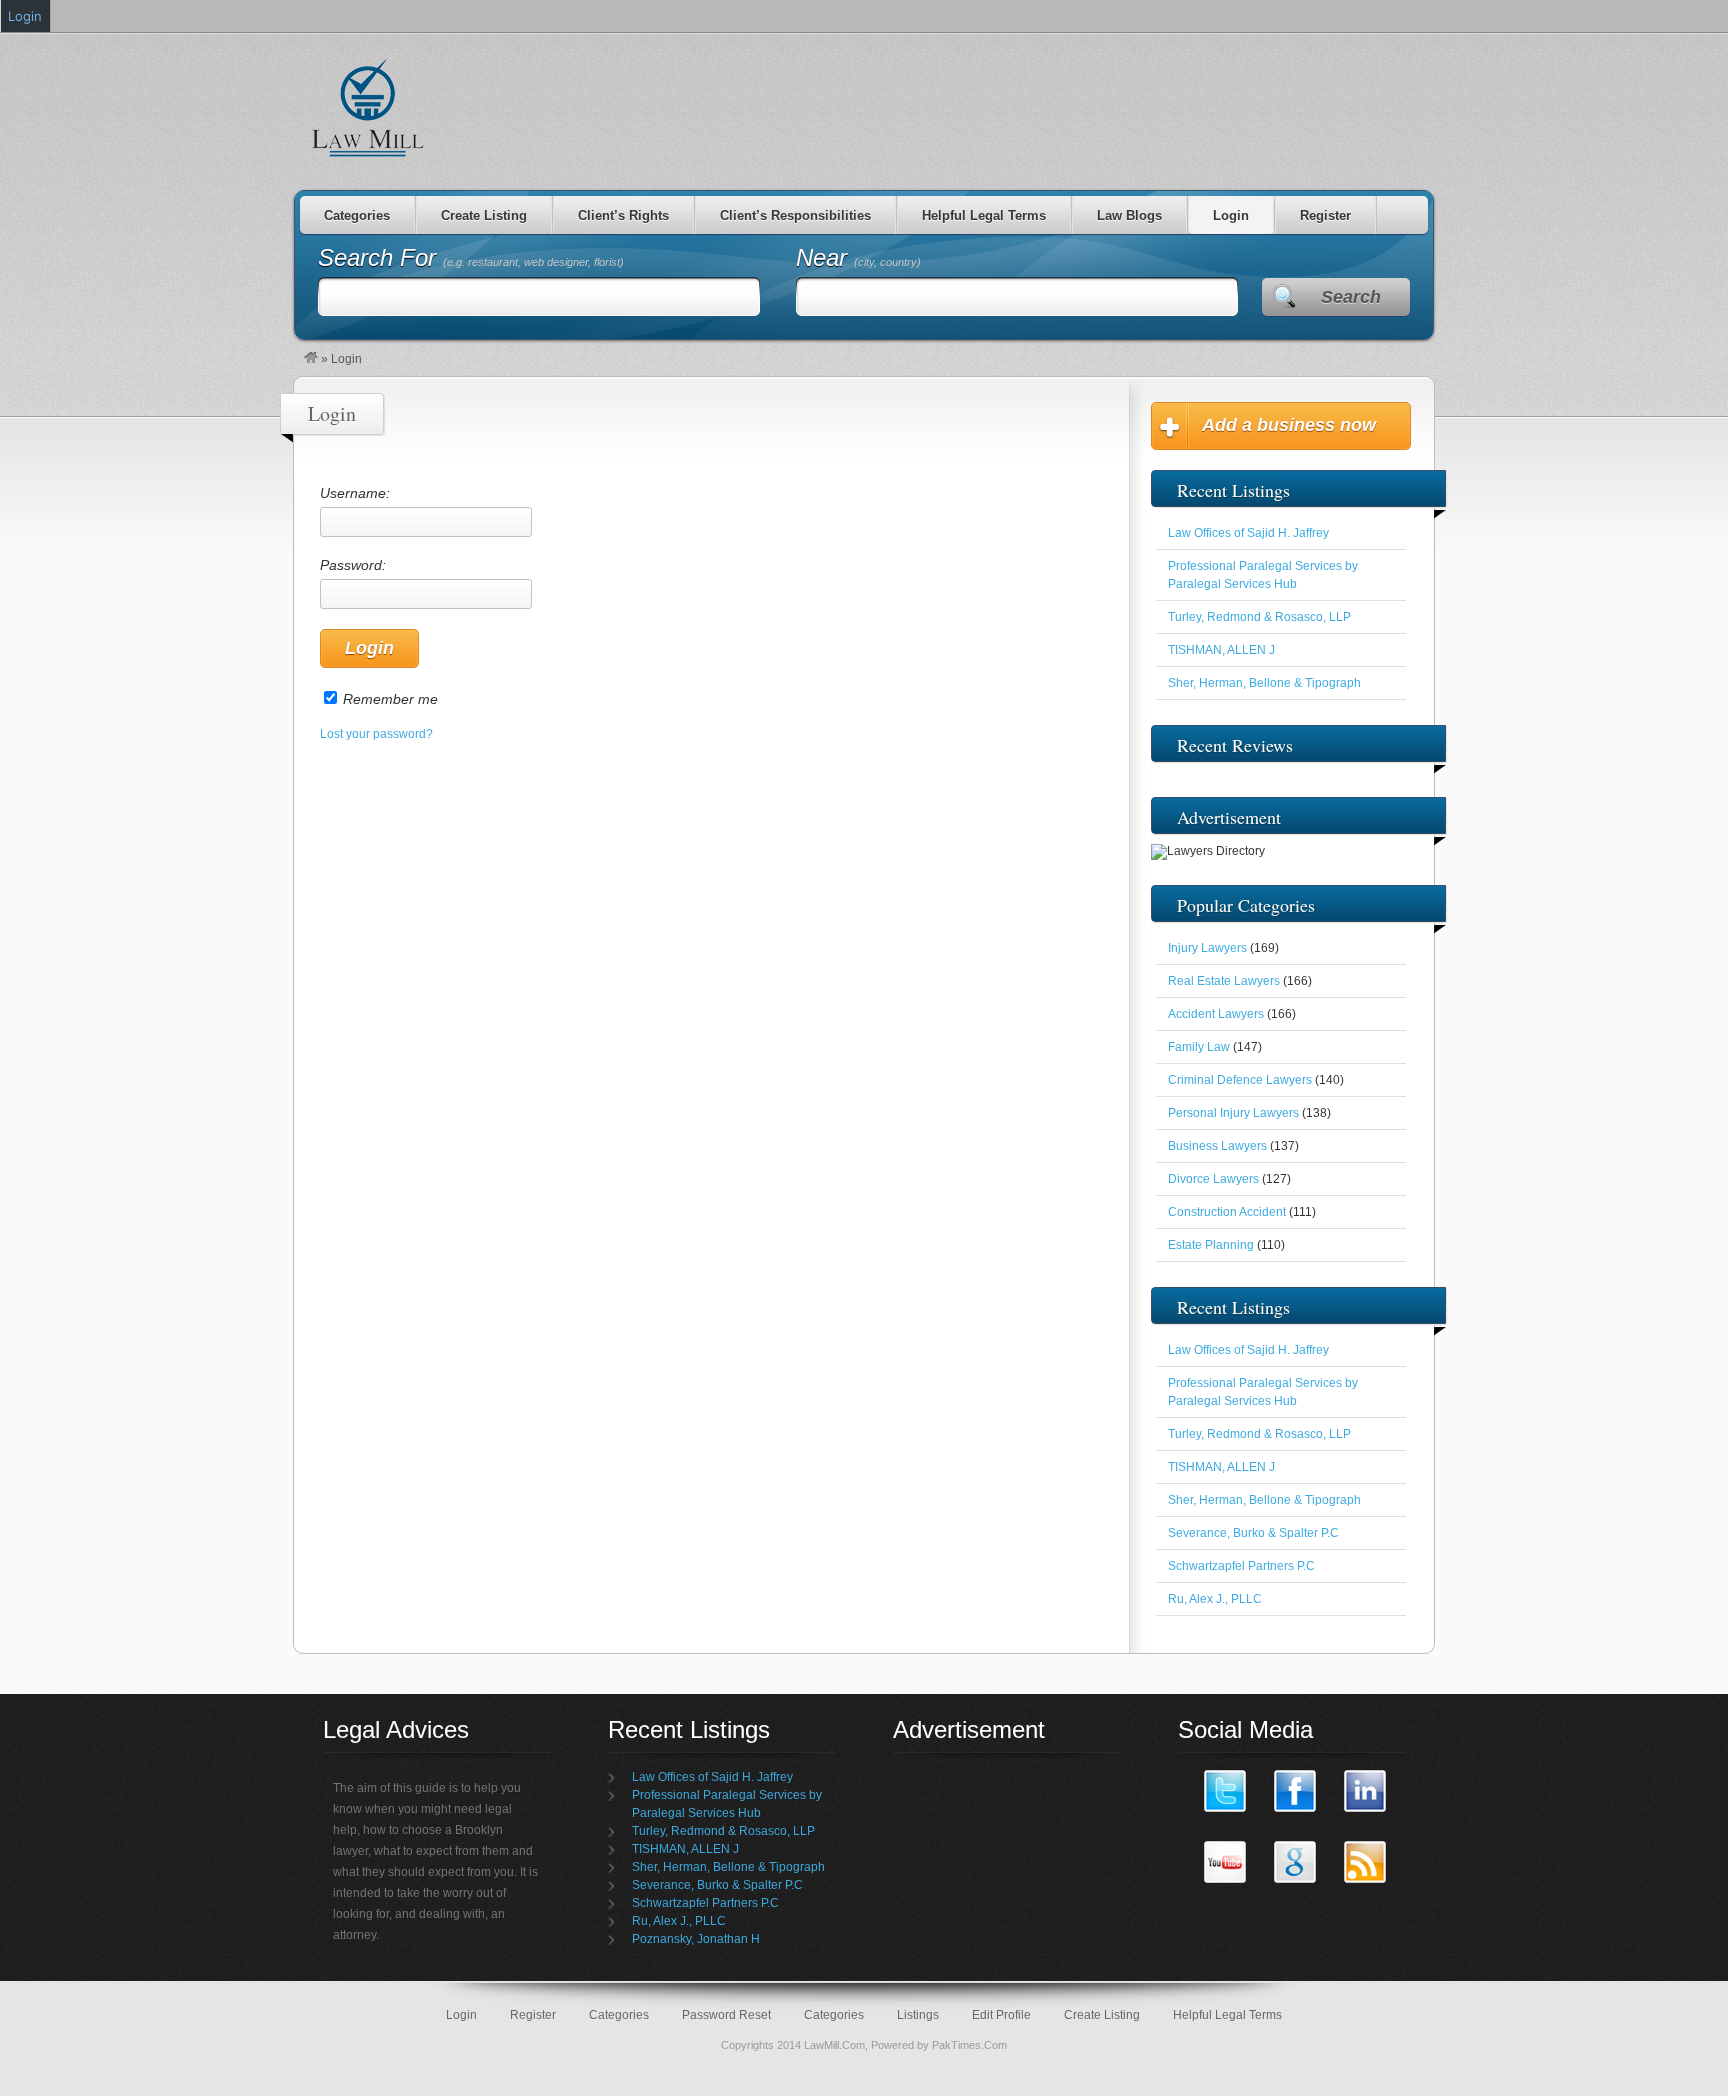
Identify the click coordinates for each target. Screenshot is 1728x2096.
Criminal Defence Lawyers (1240, 1080)
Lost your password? (376, 734)
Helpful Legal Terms (984, 215)
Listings (918, 2015)
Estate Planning (1211, 1245)
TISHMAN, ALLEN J (1221, 650)
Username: (355, 493)
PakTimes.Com (969, 2045)
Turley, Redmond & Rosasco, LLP (1259, 617)
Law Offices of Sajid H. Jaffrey (1248, 533)
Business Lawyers (1217, 1146)
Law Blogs (1129, 215)
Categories (357, 215)
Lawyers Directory (369, 107)
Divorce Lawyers (1213, 1179)
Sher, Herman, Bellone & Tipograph (1264, 683)
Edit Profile (1001, 2015)
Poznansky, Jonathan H (696, 1939)
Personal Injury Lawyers (1233, 1113)
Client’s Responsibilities (795, 215)
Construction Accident (1227, 1212)
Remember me (390, 699)
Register (1325, 215)
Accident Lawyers (1216, 1014)
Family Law (1199, 1047)
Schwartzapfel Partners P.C (1241, 1566)
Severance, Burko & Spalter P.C (1253, 1533)
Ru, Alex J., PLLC (1215, 1599)
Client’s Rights (623, 215)
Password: (353, 565)
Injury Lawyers (1207, 948)
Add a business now (1289, 425)
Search (1351, 297)
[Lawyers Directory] (311, 359)
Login (1231, 215)
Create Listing (484, 215)
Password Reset (726, 2015)
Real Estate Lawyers (1224, 981)
